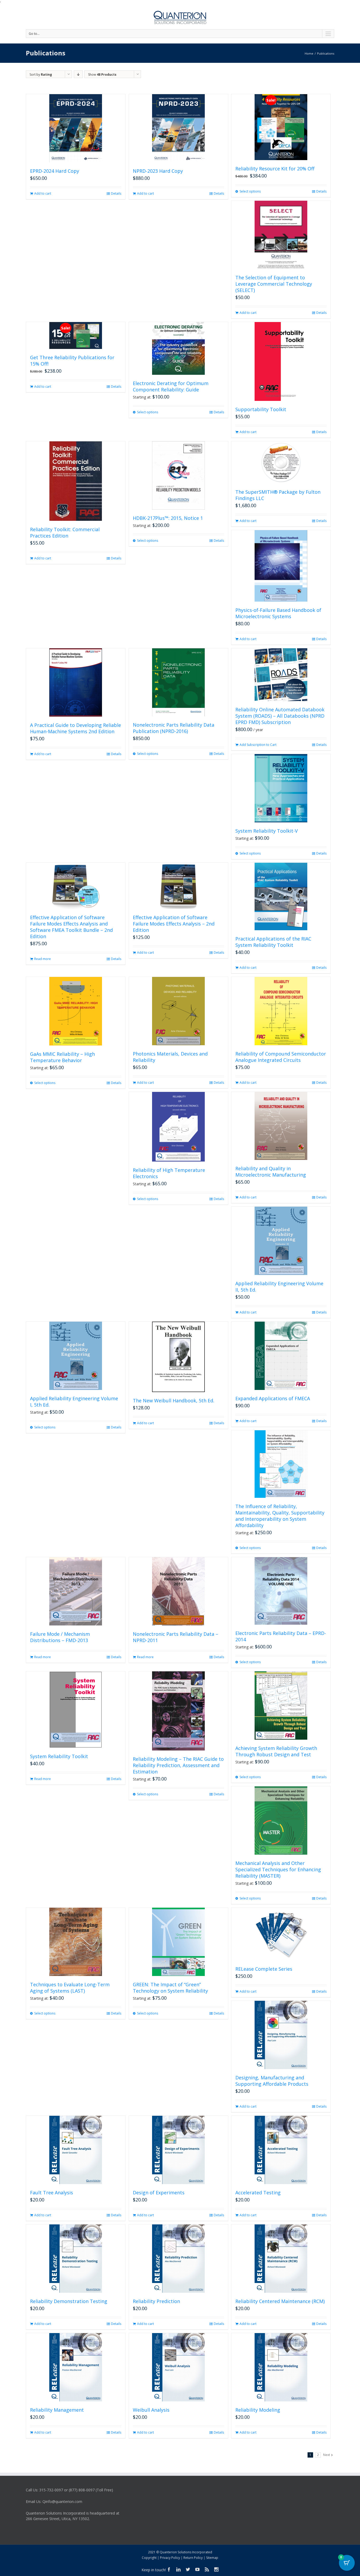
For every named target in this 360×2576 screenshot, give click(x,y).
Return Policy (193, 2558)
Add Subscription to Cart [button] (258, 745)
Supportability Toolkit (261, 409)
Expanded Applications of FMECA (273, 1398)
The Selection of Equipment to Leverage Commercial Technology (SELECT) (274, 284)
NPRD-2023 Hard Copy (158, 171)
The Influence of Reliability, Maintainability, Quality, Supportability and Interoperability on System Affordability (280, 1516)
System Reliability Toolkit (59, 1756)
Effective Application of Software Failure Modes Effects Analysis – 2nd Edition (174, 924)
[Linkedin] (178, 2569)
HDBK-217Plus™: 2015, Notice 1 (168, 518)
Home (309, 53)
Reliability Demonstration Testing (69, 2301)
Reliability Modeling (258, 2410)
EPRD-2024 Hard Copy (55, 171)
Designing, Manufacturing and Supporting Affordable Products (272, 2081)
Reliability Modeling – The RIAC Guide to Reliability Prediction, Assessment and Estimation (178, 1765)
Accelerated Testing (258, 2193)
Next (327, 2455)
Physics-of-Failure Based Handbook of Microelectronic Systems (278, 613)
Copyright (149, 2558)
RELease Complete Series (264, 1969)
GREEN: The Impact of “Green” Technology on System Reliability (170, 1988)
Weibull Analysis (151, 2410)
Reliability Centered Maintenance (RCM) (280, 2301)
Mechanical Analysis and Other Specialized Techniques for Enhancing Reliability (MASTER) (278, 1869)
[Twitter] (188, 2569)
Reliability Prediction (156, 2301)
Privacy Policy (170, 2558)
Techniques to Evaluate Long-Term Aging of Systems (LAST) (70, 1988)
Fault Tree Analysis (52, 2193)
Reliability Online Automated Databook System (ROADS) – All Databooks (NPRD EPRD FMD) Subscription (280, 716)
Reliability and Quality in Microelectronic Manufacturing (271, 1172)
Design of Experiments (159, 2193)
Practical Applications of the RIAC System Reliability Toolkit (273, 942)
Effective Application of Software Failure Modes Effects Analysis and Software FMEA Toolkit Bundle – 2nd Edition (71, 927)
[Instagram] (216, 2569)
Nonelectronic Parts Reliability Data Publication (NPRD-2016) (174, 728)
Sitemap (212, 2558)
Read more (43, 959)
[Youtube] (197, 2569)
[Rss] (207, 2569)
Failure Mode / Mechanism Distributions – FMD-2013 (60, 1637)
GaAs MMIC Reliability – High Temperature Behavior (62, 1057)
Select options (250, 191)
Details (116, 193)
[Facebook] (169, 2569)
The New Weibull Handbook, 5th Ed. (174, 1400)
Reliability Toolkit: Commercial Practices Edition (65, 533)
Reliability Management (57, 2410)
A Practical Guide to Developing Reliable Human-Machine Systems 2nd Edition (76, 728)
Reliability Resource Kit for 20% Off (275, 169)
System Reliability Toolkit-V (267, 831)
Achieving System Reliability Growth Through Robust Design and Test (276, 1751)
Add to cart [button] (43, 193)
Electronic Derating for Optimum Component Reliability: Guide (171, 386)
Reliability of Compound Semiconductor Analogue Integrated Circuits (281, 1057)
